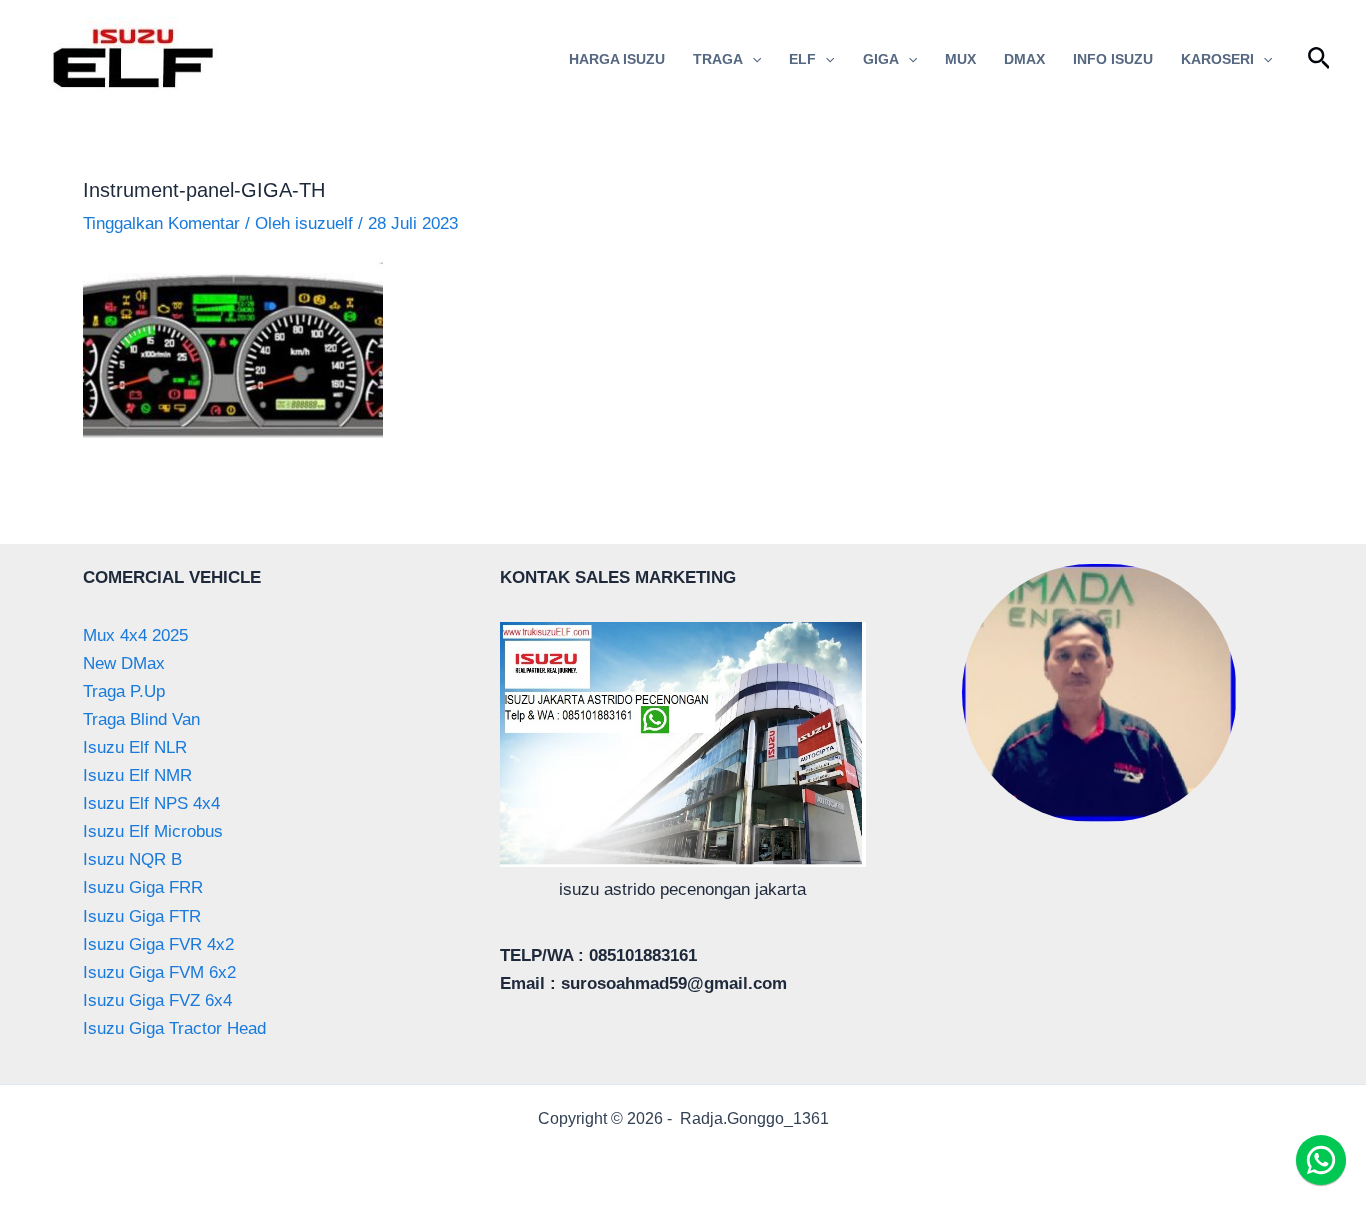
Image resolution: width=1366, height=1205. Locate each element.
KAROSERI (1217, 59)
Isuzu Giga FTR (142, 916)
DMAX (1024, 59)
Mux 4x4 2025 (135, 635)
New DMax (124, 663)
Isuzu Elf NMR (137, 775)
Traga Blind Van (141, 719)
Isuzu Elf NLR (135, 747)
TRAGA (718, 59)
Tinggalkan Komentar (161, 223)
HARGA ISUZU (617, 59)
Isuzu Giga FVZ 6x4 (157, 1000)
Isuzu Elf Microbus (153, 831)
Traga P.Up (124, 691)
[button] (752, 59)
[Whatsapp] (1321, 1160)
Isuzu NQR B (132, 859)
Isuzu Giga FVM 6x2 (159, 972)
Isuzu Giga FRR (143, 887)
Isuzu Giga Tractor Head (174, 1028)
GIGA (881, 59)
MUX (960, 59)
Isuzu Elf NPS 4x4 (151, 803)
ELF (802, 59)
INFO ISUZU (1113, 59)
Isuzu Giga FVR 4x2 (158, 944)
